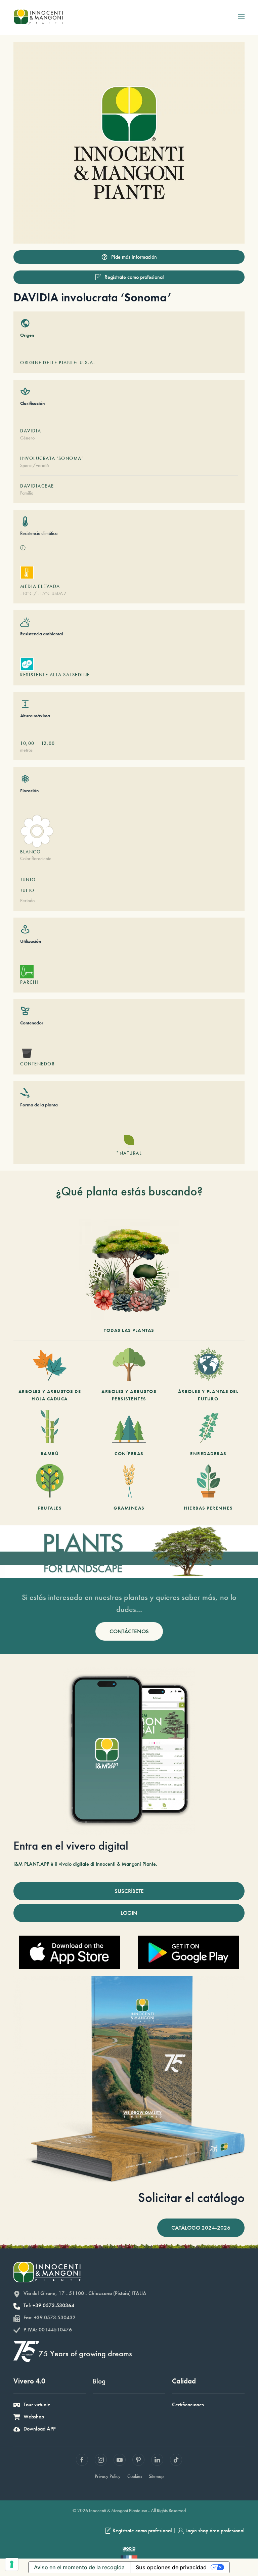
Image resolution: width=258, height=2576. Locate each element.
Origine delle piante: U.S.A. (58, 363)
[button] (241, 17)
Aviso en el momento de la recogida (79, 2567)
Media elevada (40, 586)
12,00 (48, 743)
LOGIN (129, 1913)
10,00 (27, 743)
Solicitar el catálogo (191, 2198)
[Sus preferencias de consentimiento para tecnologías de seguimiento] (12, 2564)
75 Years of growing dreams (85, 2353)
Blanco (30, 852)
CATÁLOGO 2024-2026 (201, 2228)
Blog (99, 2381)
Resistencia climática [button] (39, 533)
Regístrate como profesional (134, 277)
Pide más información (134, 257)
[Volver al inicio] (38, 17)
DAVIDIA (31, 431)
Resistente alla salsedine (55, 675)
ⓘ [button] (23, 548)
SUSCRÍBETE (129, 1891)
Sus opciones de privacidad (171, 2567)
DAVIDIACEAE (37, 486)
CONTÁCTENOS (129, 1631)
